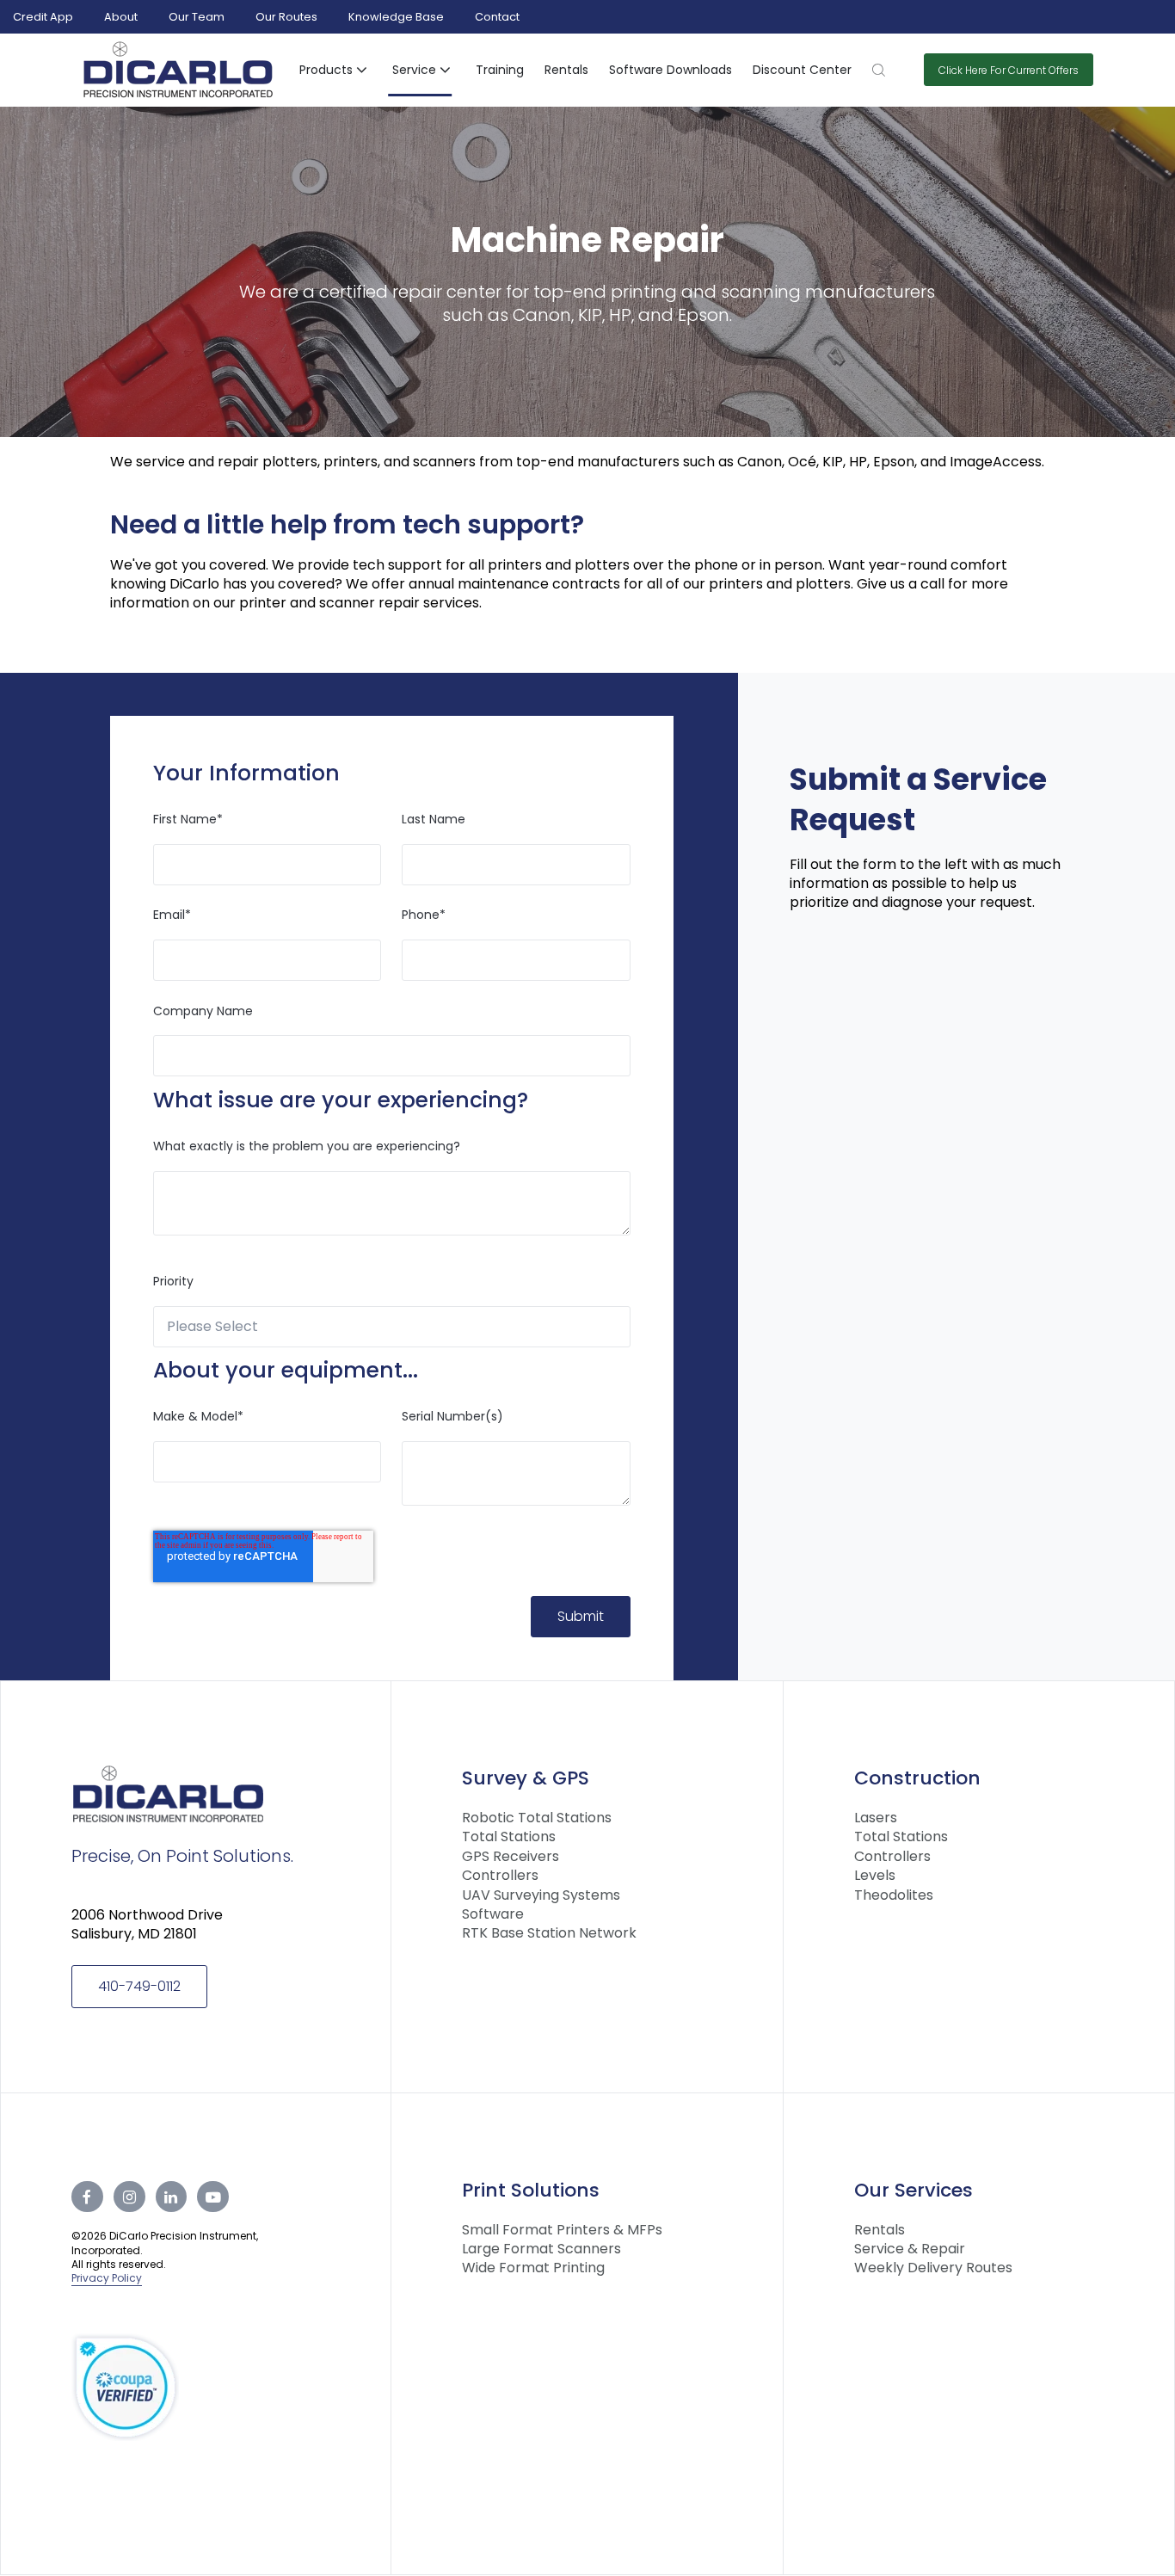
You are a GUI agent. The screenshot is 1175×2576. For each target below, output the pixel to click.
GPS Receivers (511, 1857)
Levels (875, 1876)
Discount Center (802, 70)
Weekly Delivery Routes (933, 2268)
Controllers (500, 1876)
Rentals (566, 70)
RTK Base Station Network (549, 1933)
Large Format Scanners (541, 2249)
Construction (917, 1778)
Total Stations (509, 1837)
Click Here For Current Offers (1009, 70)
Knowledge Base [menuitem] (396, 17)
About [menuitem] (121, 17)
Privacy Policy (107, 2278)
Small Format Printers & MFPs (562, 2230)
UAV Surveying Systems (541, 1895)
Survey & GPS (526, 1778)
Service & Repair (910, 2249)
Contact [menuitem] (497, 17)
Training (500, 70)
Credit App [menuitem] (43, 17)
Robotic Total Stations (537, 1818)
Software (493, 1914)
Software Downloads (671, 70)
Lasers (876, 1818)
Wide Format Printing (533, 2268)
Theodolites (894, 1895)
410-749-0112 (139, 1986)
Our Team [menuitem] (197, 17)
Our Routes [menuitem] (286, 17)
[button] (335, 71)
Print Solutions (531, 2190)
